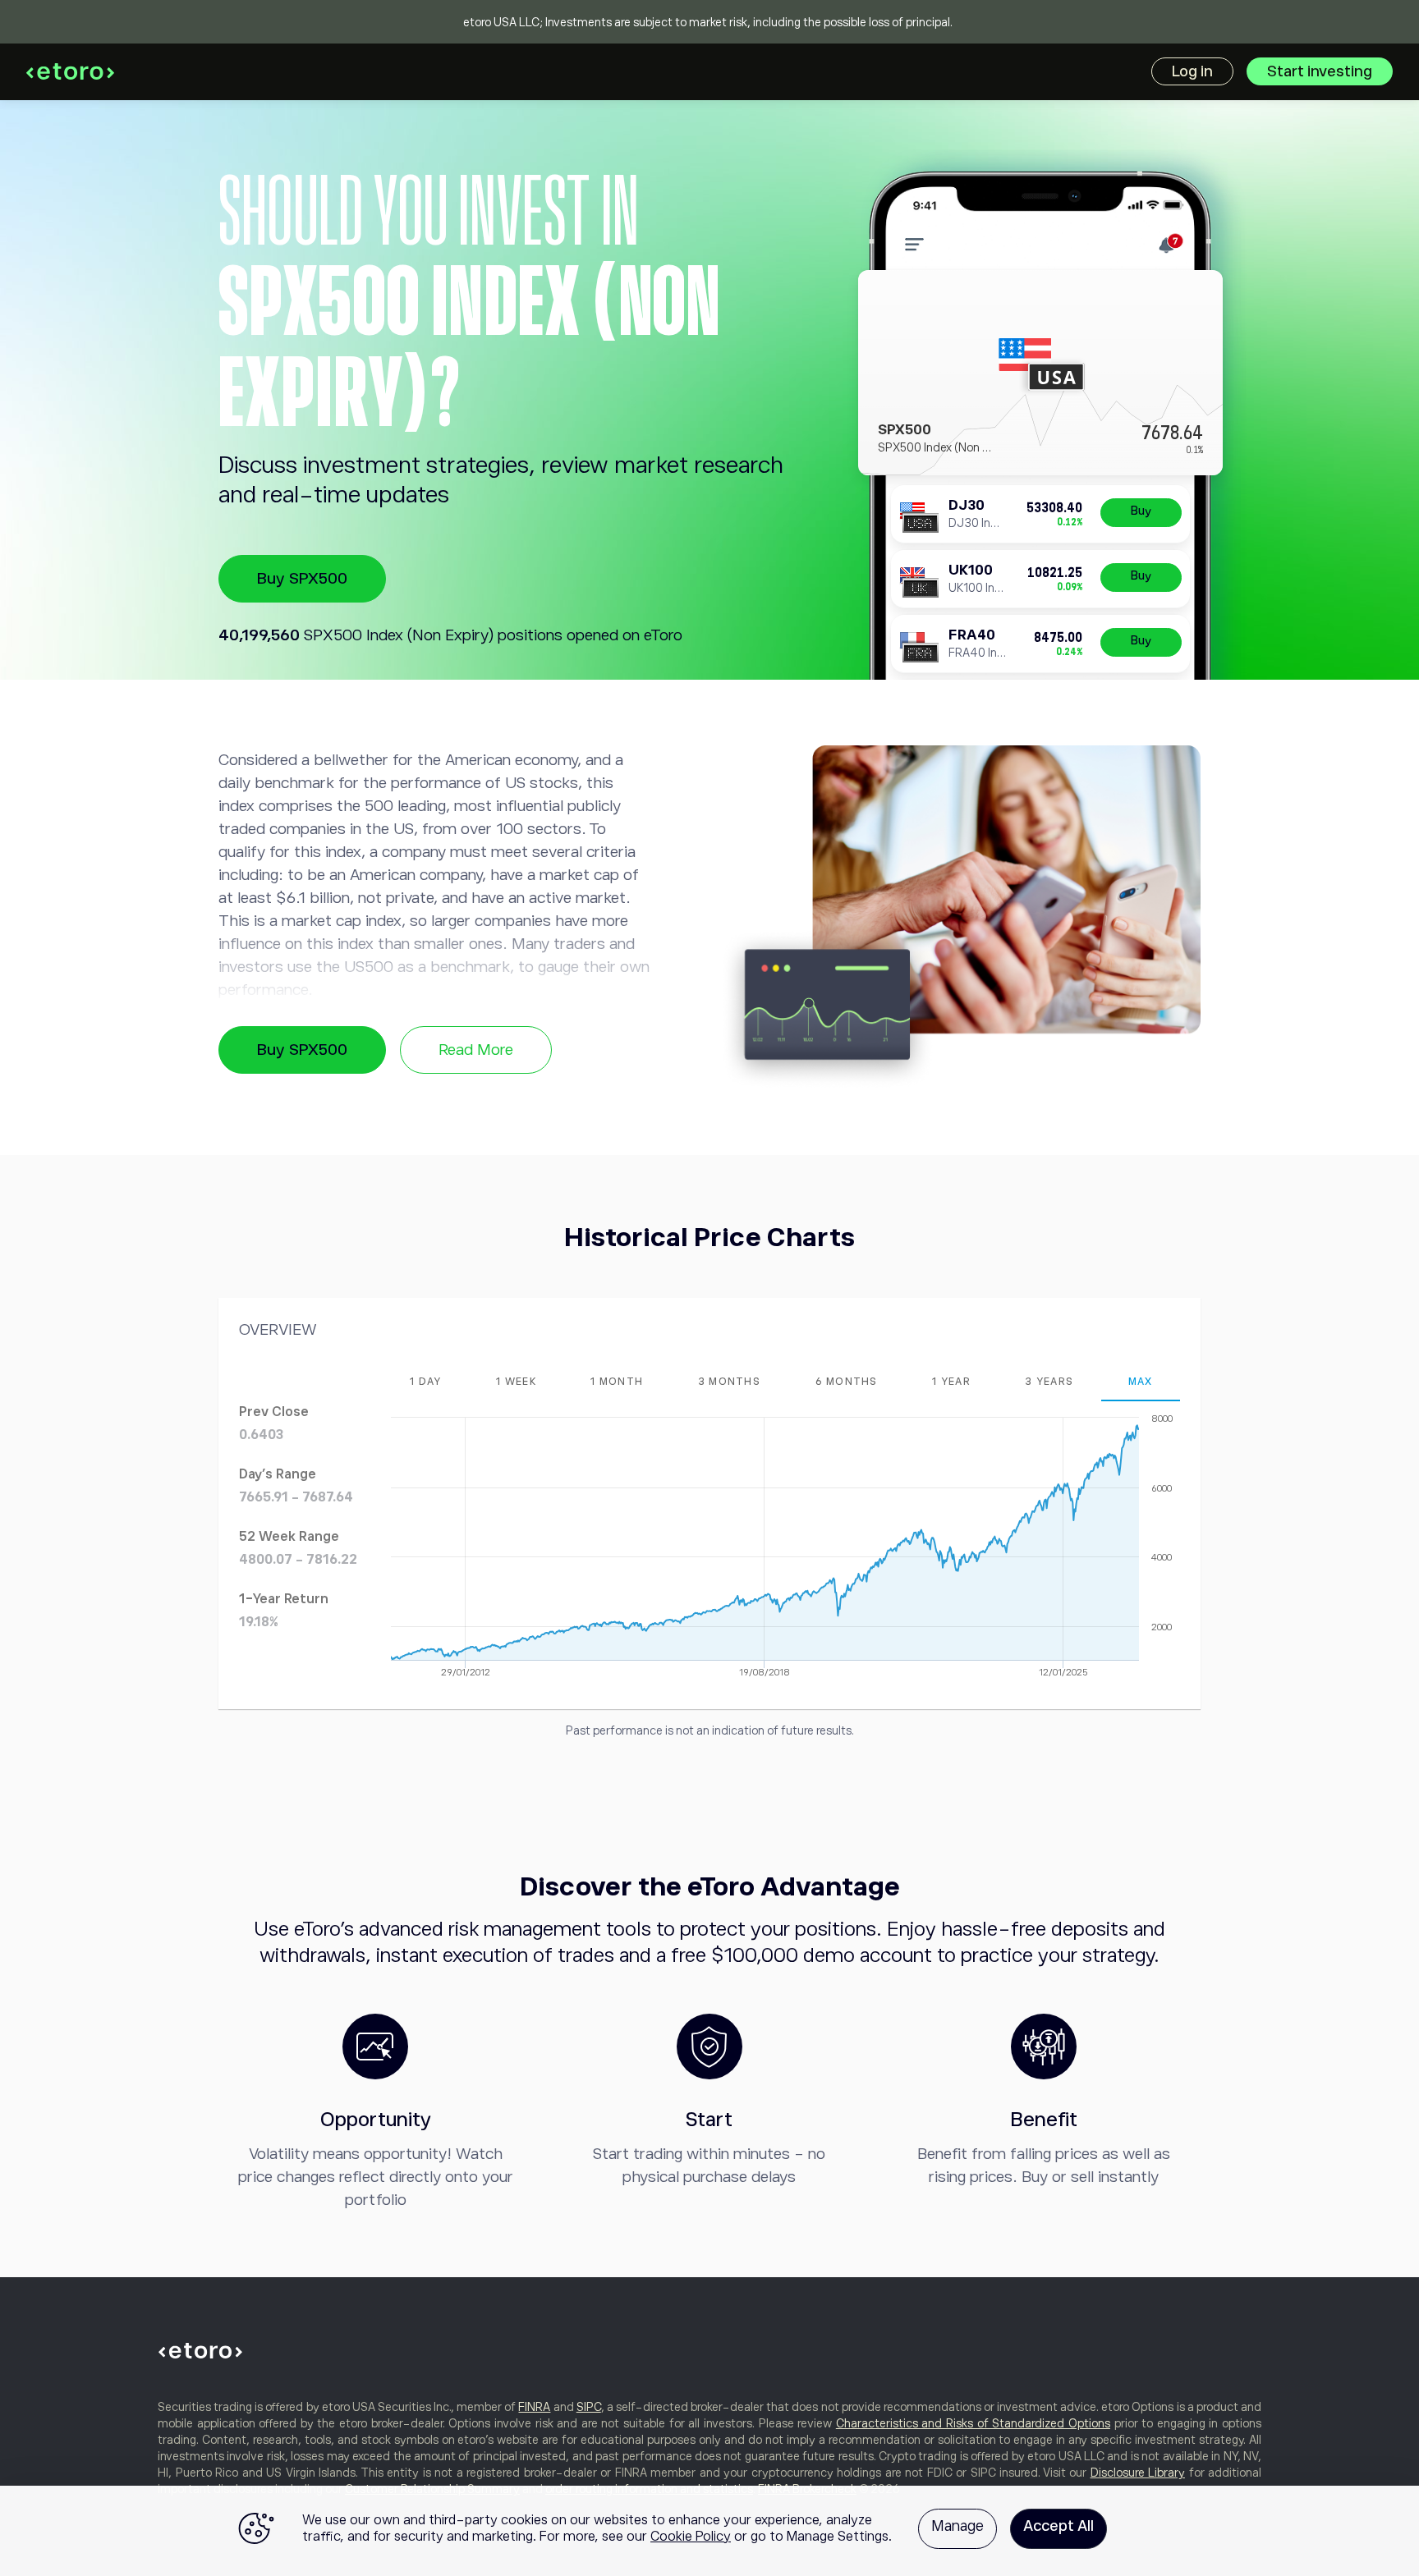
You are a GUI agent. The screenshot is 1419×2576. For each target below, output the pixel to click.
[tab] (426, 1382)
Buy (1141, 511)
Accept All (1059, 2526)
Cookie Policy (691, 2537)
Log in (1192, 71)
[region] (709, 2531)
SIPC (589, 2407)
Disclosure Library (1138, 2473)
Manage (957, 2526)
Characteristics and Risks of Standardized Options (973, 2423)
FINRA (534, 2407)
